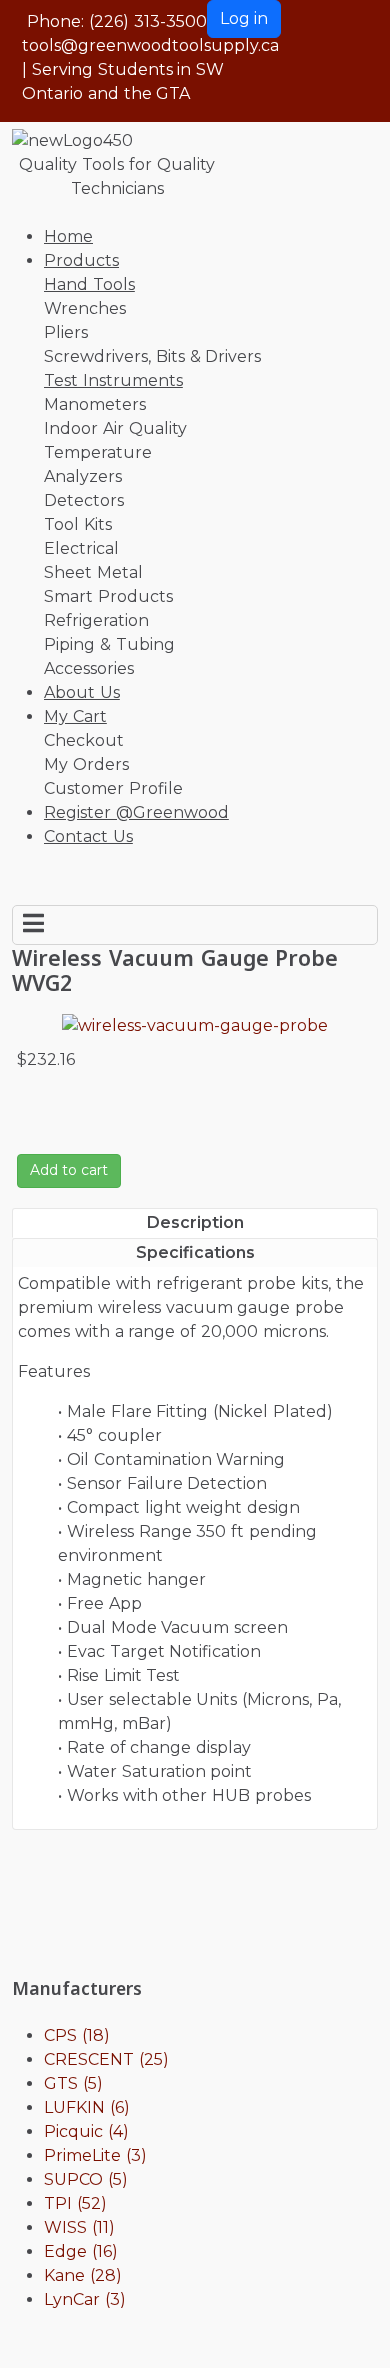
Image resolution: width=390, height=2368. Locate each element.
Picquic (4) (86, 2131)
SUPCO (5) (86, 2179)
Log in (244, 18)
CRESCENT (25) (106, 2059)
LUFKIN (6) (87, 2107)
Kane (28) (83, 2275)
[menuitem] (68, 236)
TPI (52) (75, 2203)
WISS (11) (79, 2227)
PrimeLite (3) (95, 2155)
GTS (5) (73, 2083)
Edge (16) (81, 2251)
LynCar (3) (85, 2299)
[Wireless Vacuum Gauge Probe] (195, 1024)
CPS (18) (77, 2035)
